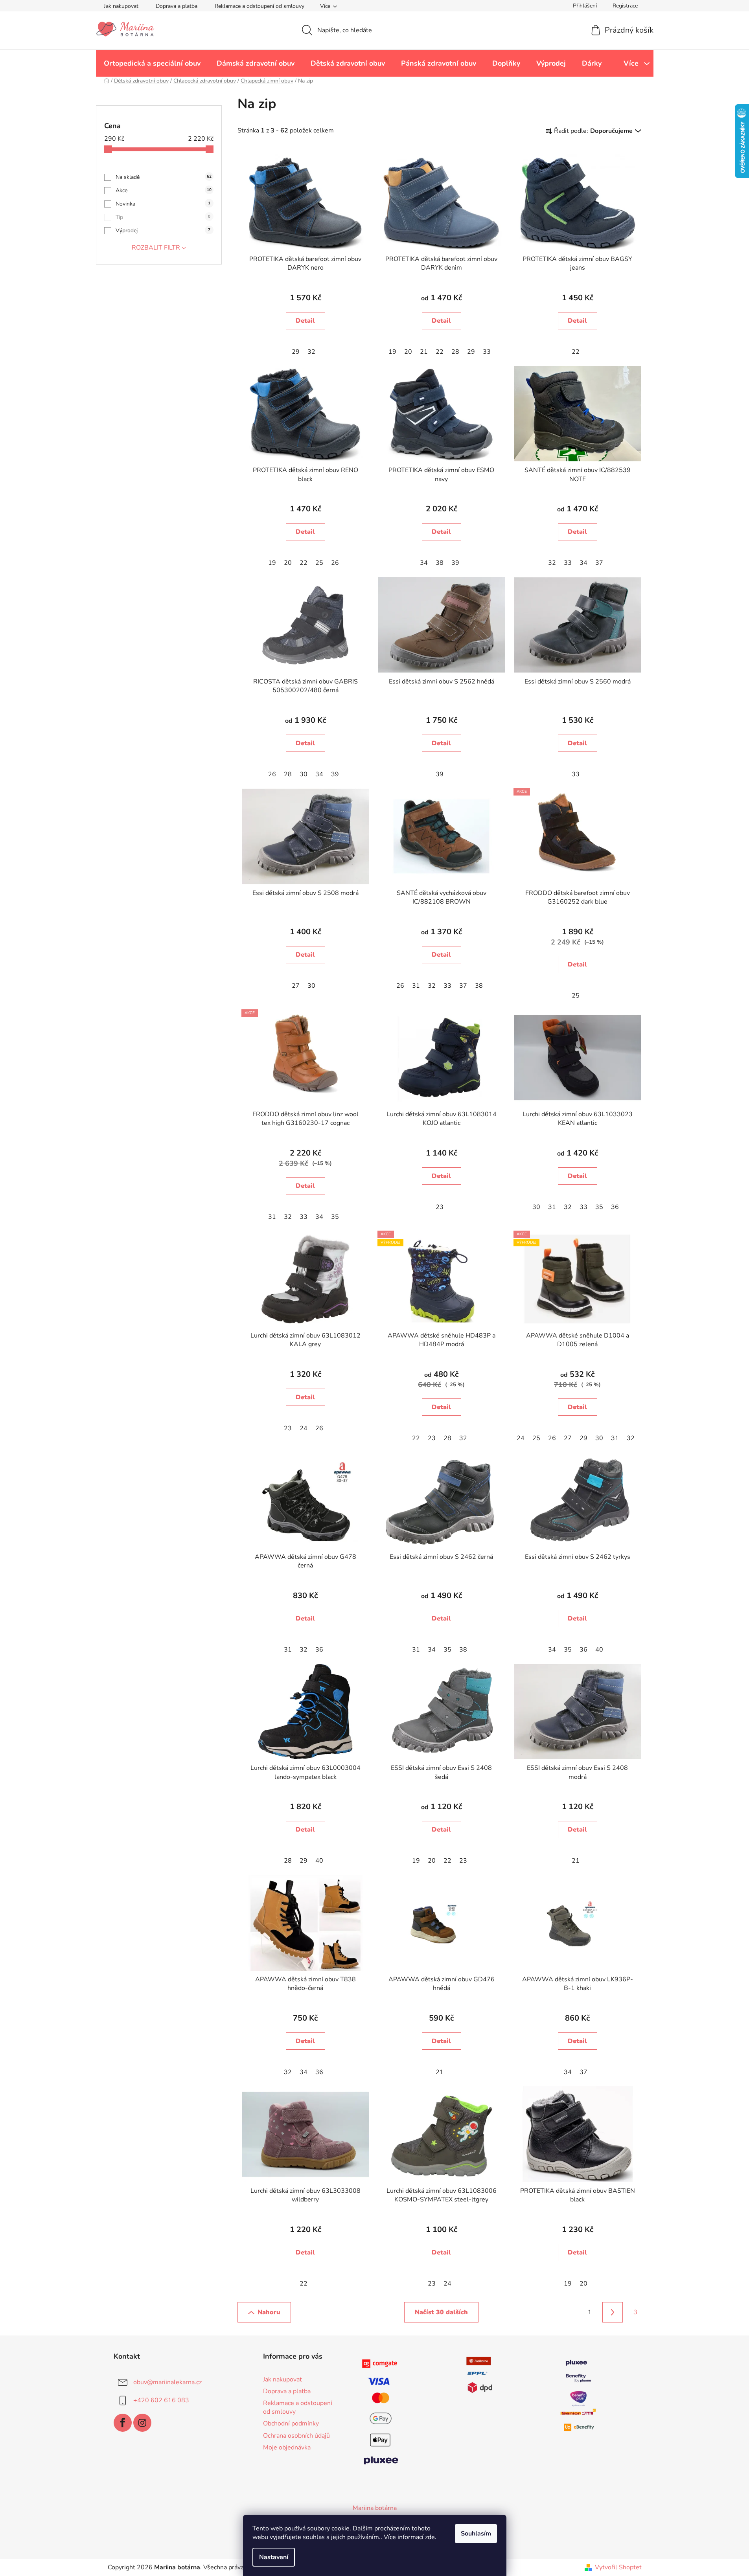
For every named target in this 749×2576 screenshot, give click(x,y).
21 (424, 352)
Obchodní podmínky (291, 2423)
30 (304, 774)
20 (408, 352)
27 (296, 986)
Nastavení (274, 2557)
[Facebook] (123, 2423)
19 (392, 352)
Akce (164, 190)
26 (335, 563)
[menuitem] (152, 63)
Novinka (163, 204)
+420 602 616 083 (161, 2400)
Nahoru (269, 2312)
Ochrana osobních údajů (296, 2436)
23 (440, 1207)
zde (430, 2537)
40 (599, 1650)
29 (296, 352)
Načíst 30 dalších (441, 2312)
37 (599, 563)
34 (424, 563)
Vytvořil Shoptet (618, 2567)
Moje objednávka (287, 2447)
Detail (305, 321)
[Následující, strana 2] (613, 2312)
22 (440, 352)
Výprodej (163, 231)
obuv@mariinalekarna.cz (167, 2382)
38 (440, 563)
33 (487, 352)
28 (455, 352)
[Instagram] (142, 2423)
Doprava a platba (177, 6)
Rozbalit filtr (156, 248)
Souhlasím (476, 2534)
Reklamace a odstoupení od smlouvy (259, 6)
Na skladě (164, 177)
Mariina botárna (375, 2508)
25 (319, 563)
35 (335, 1217)
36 (615, 1207)
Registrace (625, 6)
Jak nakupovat (121, 6)
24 (304, 1428)
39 (455, 563)
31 (416, 986)
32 (311, 352)
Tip (163, 217)
